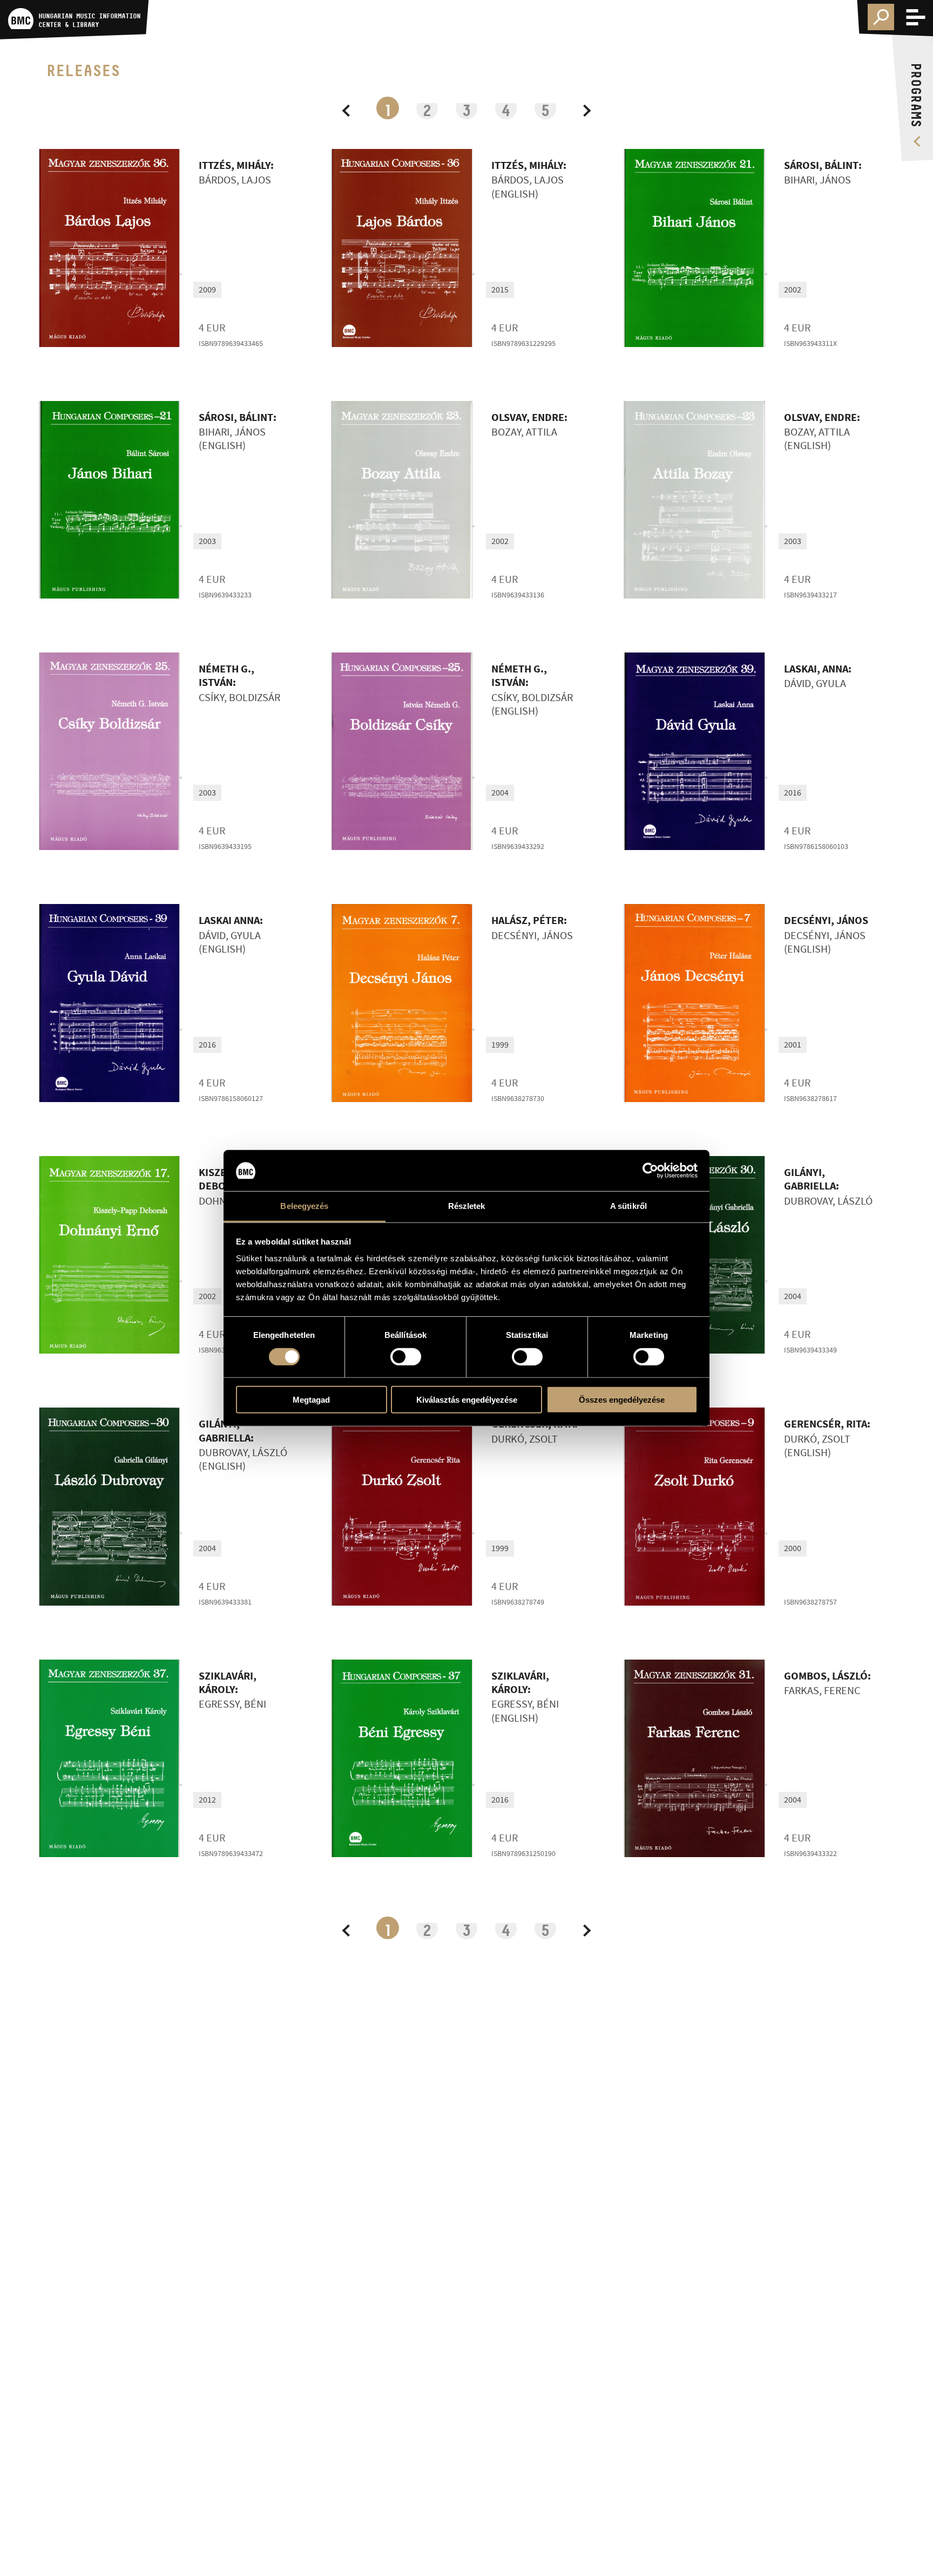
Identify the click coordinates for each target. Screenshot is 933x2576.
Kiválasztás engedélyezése (467, 1400)
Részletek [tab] (467, 1206)
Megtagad (311, 1400)
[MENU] (916, 17)
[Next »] (585, 108)
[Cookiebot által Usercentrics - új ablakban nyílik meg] (650, 1171)
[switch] (406, 1356)
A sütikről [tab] (628, 1206)
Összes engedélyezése (622, 1400)
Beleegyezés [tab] (304, 1206)
